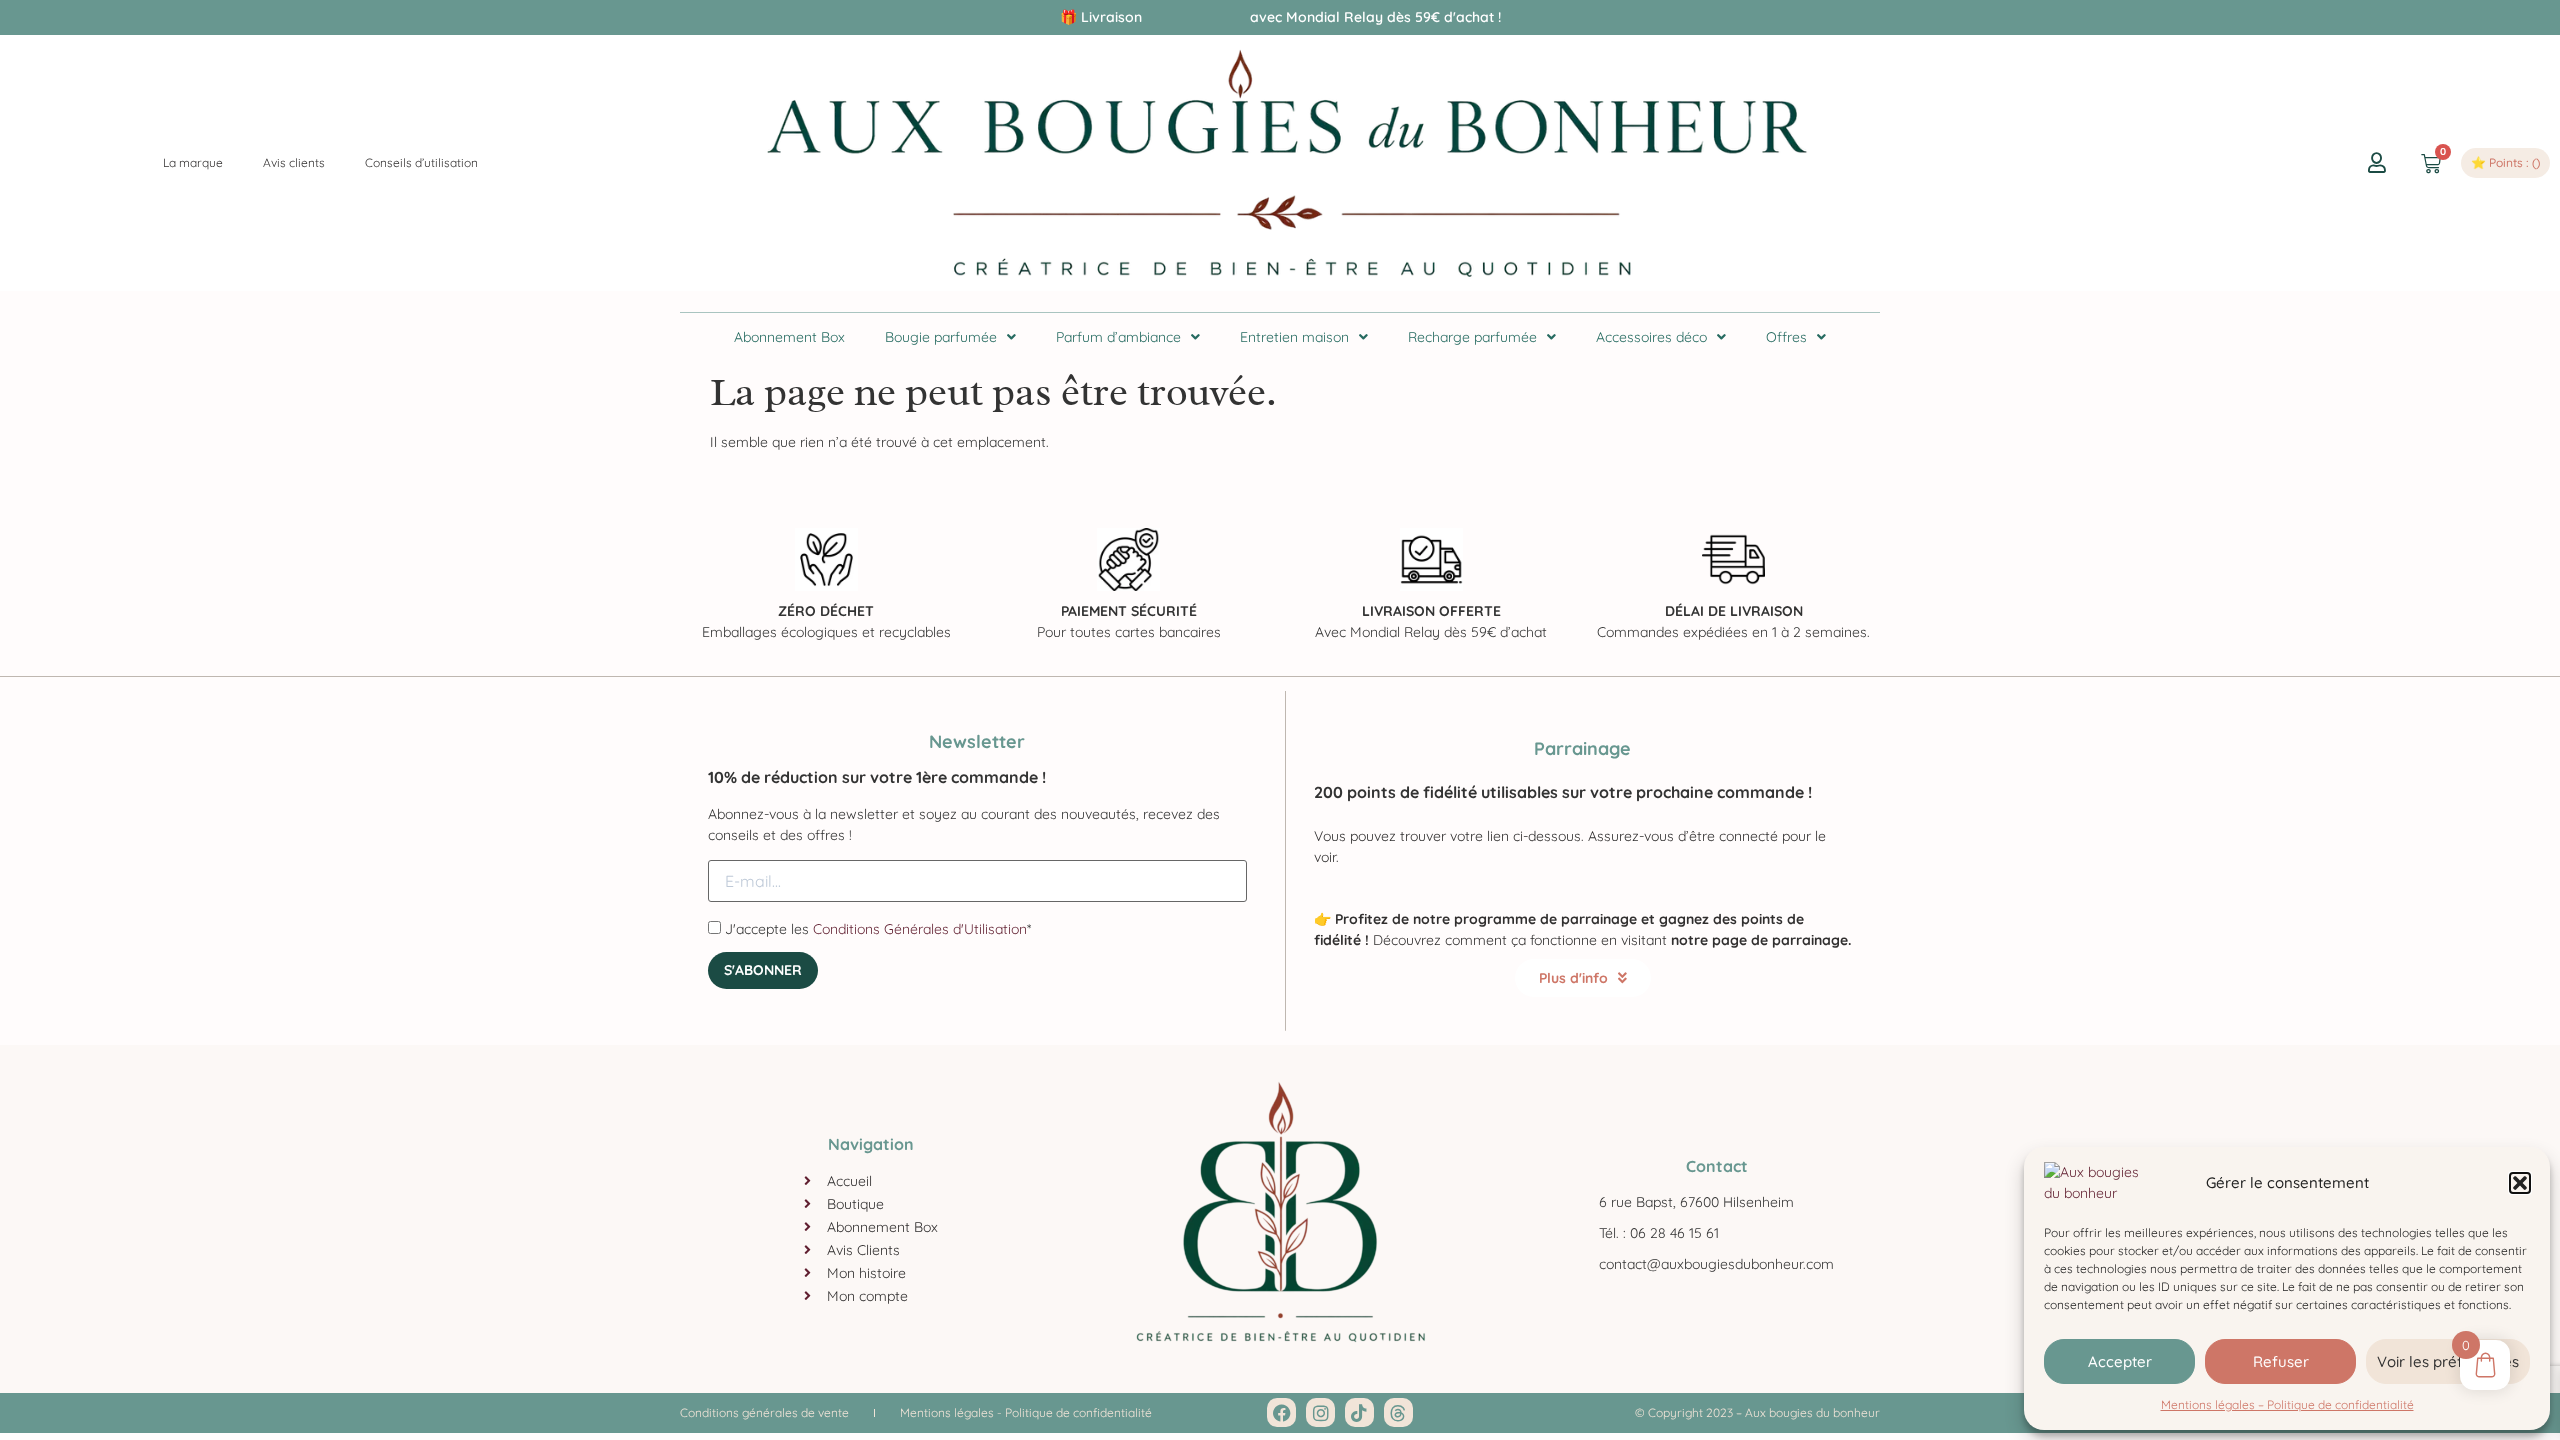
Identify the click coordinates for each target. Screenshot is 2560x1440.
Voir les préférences (2448, 1361)
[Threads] (1398, 1412)
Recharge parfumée (1472, 337)
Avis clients (294, 162)
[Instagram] (1320, 1412)
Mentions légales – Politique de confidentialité (2287, 1404)
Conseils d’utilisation (421, 162)
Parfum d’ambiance (1118, 337)
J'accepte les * (876, 928)
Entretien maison (1294, 337)
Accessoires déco (1651, 337)
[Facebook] (1281, 1412)
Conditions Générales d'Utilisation (920, 929)
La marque (193, 162)
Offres (1786, 337)
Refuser (2281, 1361)
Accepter (2120, 1361)
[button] (2520, 1183)
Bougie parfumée (941, 337)
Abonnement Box (789, 337)
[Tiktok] (1359, 1412)
